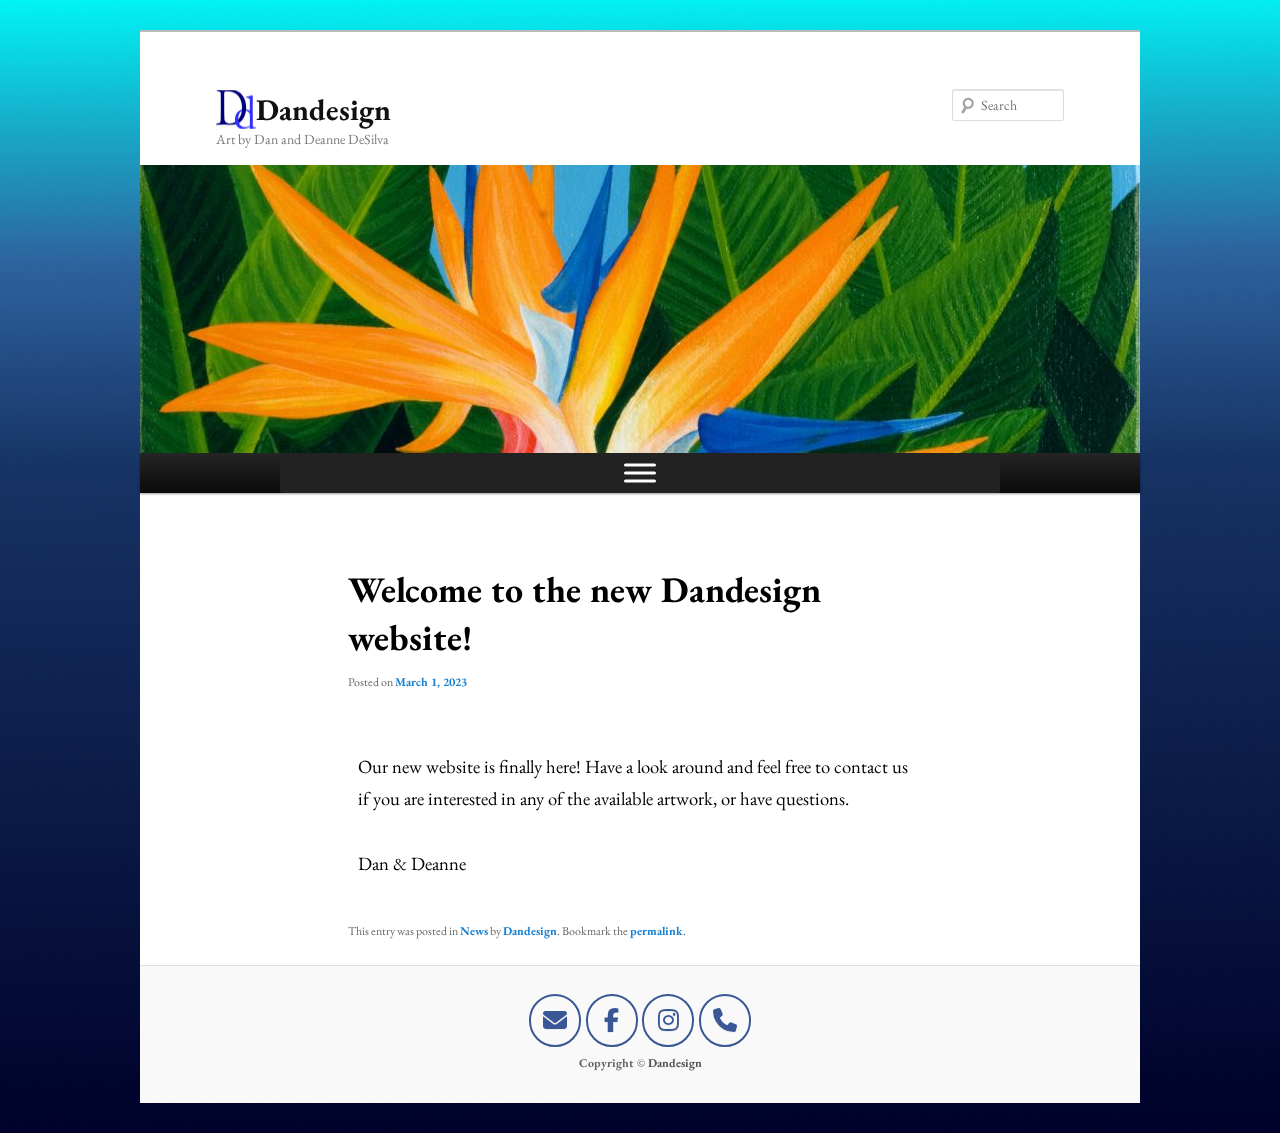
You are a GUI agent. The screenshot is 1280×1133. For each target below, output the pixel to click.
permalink (656, 931)
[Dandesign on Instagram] (668, 1020)
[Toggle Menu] (640, 472)
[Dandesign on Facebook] (612, 1020)
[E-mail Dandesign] (555, 1020)
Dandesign (323, 109)
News (474, 931)
